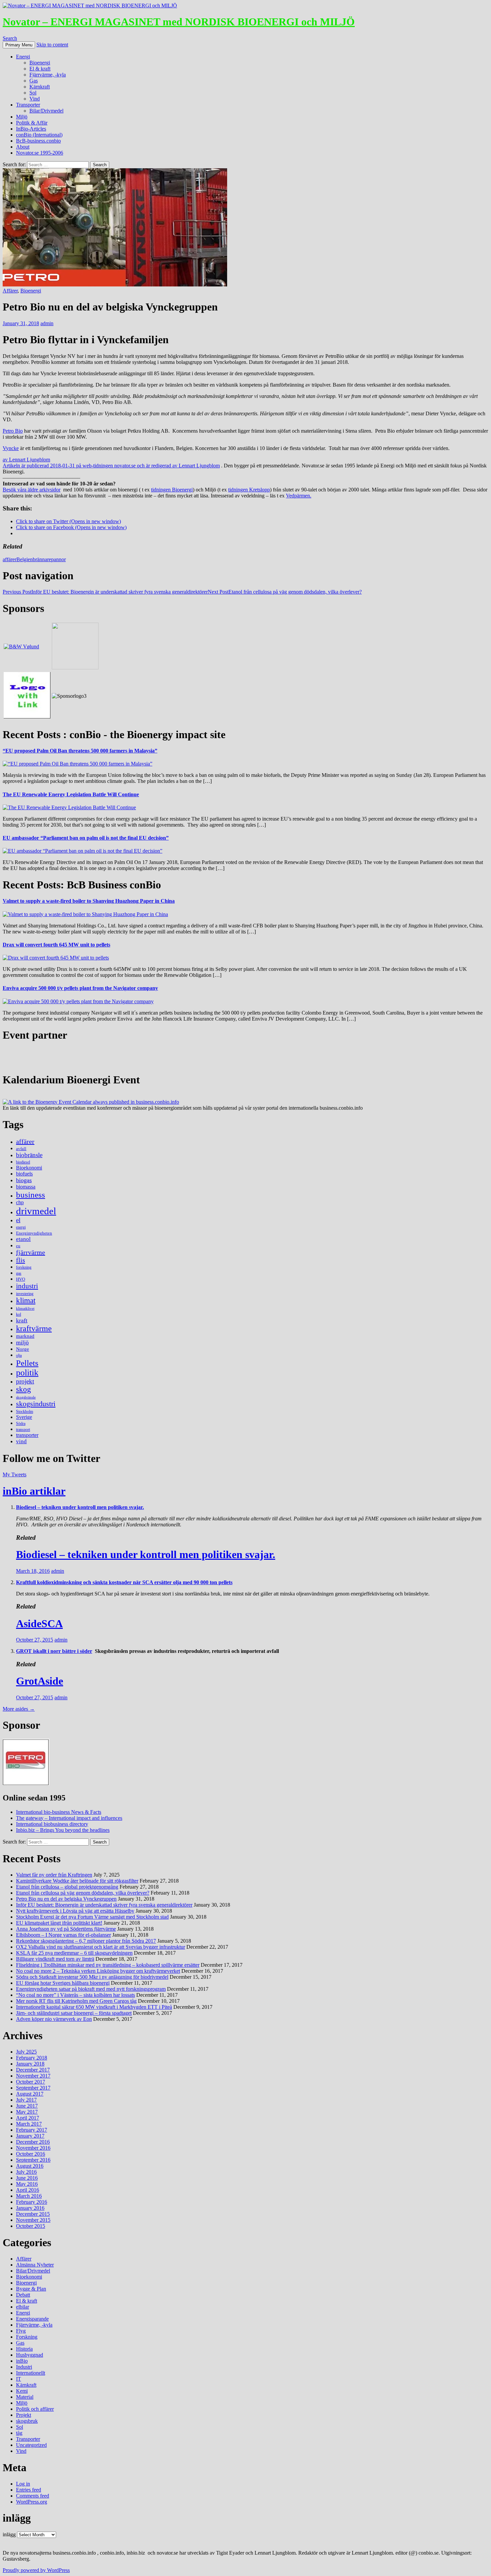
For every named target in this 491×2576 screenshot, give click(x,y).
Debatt (23, 2295)
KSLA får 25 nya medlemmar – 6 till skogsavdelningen (74, 1953)
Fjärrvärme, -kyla (48, 75)
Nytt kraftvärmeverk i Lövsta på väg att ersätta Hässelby (75, 1911)
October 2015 (31, 2226)
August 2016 (30, 2166)
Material (25, 2397)
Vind (35, 99)
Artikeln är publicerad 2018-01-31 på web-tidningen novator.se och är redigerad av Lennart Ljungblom (111, 466)
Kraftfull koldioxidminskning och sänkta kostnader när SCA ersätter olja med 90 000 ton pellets (124, 1582)
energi (21, 1227)
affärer (10, 559)
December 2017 (33, 2070)
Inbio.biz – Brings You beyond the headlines (63, 1830)
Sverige (24, 1417)
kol (19, 1314)
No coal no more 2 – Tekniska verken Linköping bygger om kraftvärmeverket (98, 1971)
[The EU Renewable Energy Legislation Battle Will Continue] (69, 807)
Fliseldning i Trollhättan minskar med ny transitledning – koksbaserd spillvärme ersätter (108, 1965)
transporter (27, 1435)
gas (19, 1273)
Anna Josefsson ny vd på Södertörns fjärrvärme (66, 1929)
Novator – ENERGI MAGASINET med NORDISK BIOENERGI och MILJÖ (179, 22)
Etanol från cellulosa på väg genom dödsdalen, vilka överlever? (285, 592)
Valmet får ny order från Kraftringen (54, 1875)
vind (21, 1441)
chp (20, 1202)
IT (19, 2379)
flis (21, 1260)
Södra (21, 1424)
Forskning (27, 2337)
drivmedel (36, 1211)
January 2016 (30, 2208)
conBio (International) (39, 135)
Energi (23, 57)
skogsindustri (36, 1404)
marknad (25, 1336)
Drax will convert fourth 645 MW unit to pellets (56, 945)
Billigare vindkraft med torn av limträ (55, 1959)
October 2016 (31, 2154)
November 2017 (33, 2076)
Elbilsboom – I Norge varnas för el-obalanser (63, 1935)
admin (47, 323)
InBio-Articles (31, 129)
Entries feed (29, 2490)
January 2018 (30, 2064)
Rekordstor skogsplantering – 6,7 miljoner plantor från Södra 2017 (86, 1941)
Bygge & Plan (31, 2289)
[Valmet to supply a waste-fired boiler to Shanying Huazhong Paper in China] (85, 914)
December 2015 (33, 2214)
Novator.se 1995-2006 (40, 153)
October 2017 (31, 2082)
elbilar (23, 2307)
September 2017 (33, 2088)
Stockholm (25, 1412)
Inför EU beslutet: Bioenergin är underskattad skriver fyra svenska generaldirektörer (105, 592)
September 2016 (33, 2160)
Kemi (22, 2391)
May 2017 (27, 2112)
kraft (22, 1320)
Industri (24, 2367)
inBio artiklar (34, 1491)
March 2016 (29, 2196)
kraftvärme (34, 1328)
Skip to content (52, 45)
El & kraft (40, 69)
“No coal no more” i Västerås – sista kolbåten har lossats (75, 1995)
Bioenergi (40, 63)
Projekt (24, 2415)
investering (25, 1294)
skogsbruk (27, 2421)
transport (23, 1430)
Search (10, 38)
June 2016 (27, 2178)
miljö (22, 1342)
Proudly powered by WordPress (36, 2570)
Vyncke (11, 448)
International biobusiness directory (52, 1824)
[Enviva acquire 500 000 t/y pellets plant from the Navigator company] (78, 1001)
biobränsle (29, 1155)
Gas (34, 81)
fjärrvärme (31, 1252)
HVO (21, 1279)
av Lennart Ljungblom (26, 460)
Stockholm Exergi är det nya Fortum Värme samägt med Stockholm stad (92, 1917)
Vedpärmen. (299, 496)
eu (18, 1246)
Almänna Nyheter (35, 2265)
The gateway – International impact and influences (69, 1818)
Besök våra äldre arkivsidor (32, 490)
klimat (26, 1301)
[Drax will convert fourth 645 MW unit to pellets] (56, 958)
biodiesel (23, 1162)
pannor (58, 559)
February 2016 (32, 2202)
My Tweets (15, 1474)
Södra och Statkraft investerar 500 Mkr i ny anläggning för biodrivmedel (92, 1977)
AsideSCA (39, 1624)
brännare (42, 559)
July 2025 (26, 2052)
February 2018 (32, 2058)
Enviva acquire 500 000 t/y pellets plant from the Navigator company (80, 988)
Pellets (27, 1363)
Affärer (10, 291)
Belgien (25, 559)
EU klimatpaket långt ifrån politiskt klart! (59, 1923)
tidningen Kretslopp (249, 490)
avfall (21, 1149)
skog (24, 1389)
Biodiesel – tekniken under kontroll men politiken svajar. (80, 1507)
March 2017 (29, 2124)
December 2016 (33, 2142)
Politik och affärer (35, 2409)
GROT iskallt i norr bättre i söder (54, 1651)
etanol (23, 1239)
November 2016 (33, 2148)
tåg (19, 2433)
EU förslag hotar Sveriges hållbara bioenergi (63, 1983)
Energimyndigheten (34, 1233)
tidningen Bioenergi (172, 490)
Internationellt (31, 2373)
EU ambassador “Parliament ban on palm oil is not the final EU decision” (86, 838)
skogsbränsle (26, 1397)
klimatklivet (25, 1309)
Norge (23, 1349)
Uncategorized (31, 2445)
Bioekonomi (29, 1168)
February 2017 (32, 2130)
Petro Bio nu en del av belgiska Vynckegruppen (66, 1899)
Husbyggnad (30, 2355)
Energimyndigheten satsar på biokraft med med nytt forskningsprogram (91, 1989)
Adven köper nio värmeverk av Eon (54, 2019)
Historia (24, 2349)
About (23, 147)
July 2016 (26, 2172)
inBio (22, 2361)
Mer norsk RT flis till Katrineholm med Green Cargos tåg (76, 2001)
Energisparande (32, 2319)
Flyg (21, 2331)
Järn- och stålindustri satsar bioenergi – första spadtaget (74, 2013)
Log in (23, 2484)
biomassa (26, 1187)
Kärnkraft (40, 87)
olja (19, 1355)
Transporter (28, 105)
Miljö (22, 117)
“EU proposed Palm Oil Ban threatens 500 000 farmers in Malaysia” (80, 751)
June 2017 (27, 2106)
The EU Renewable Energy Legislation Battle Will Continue (71, 794)
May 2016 (27, 2184)
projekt (25, 1381)
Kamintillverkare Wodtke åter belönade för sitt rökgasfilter (77, 1881)
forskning (24, 1267)
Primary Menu (19, 45)
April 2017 (28, 2118)
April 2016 (28, 2190)
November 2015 (33, 2220)
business (31, 1195)
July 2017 (26, 2100)
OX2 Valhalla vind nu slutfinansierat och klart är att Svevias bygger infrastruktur (101, 1947)
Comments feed (33, 2496)
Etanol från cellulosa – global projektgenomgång (67, 1887)
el (18, 1220)
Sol (33, 93)
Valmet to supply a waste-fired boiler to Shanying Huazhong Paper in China (89, 901)
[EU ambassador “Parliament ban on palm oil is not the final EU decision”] (83, 851)
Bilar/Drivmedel (46, 111)
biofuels (24, 1174)
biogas (24, 1180)
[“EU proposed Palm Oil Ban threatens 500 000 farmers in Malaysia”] (77, 764)
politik (27, 1373)
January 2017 (30, 2136)
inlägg (9, 2534)
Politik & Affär (32, 123)
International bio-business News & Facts (59, 1812)
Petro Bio (13, 431)
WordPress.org (32, 2502)
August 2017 (30, 2094)
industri (27, 1286)
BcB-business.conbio (38, 141)
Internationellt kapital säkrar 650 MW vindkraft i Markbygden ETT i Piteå (94, 2007)
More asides (19, 1709)
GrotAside (40, 1681)
